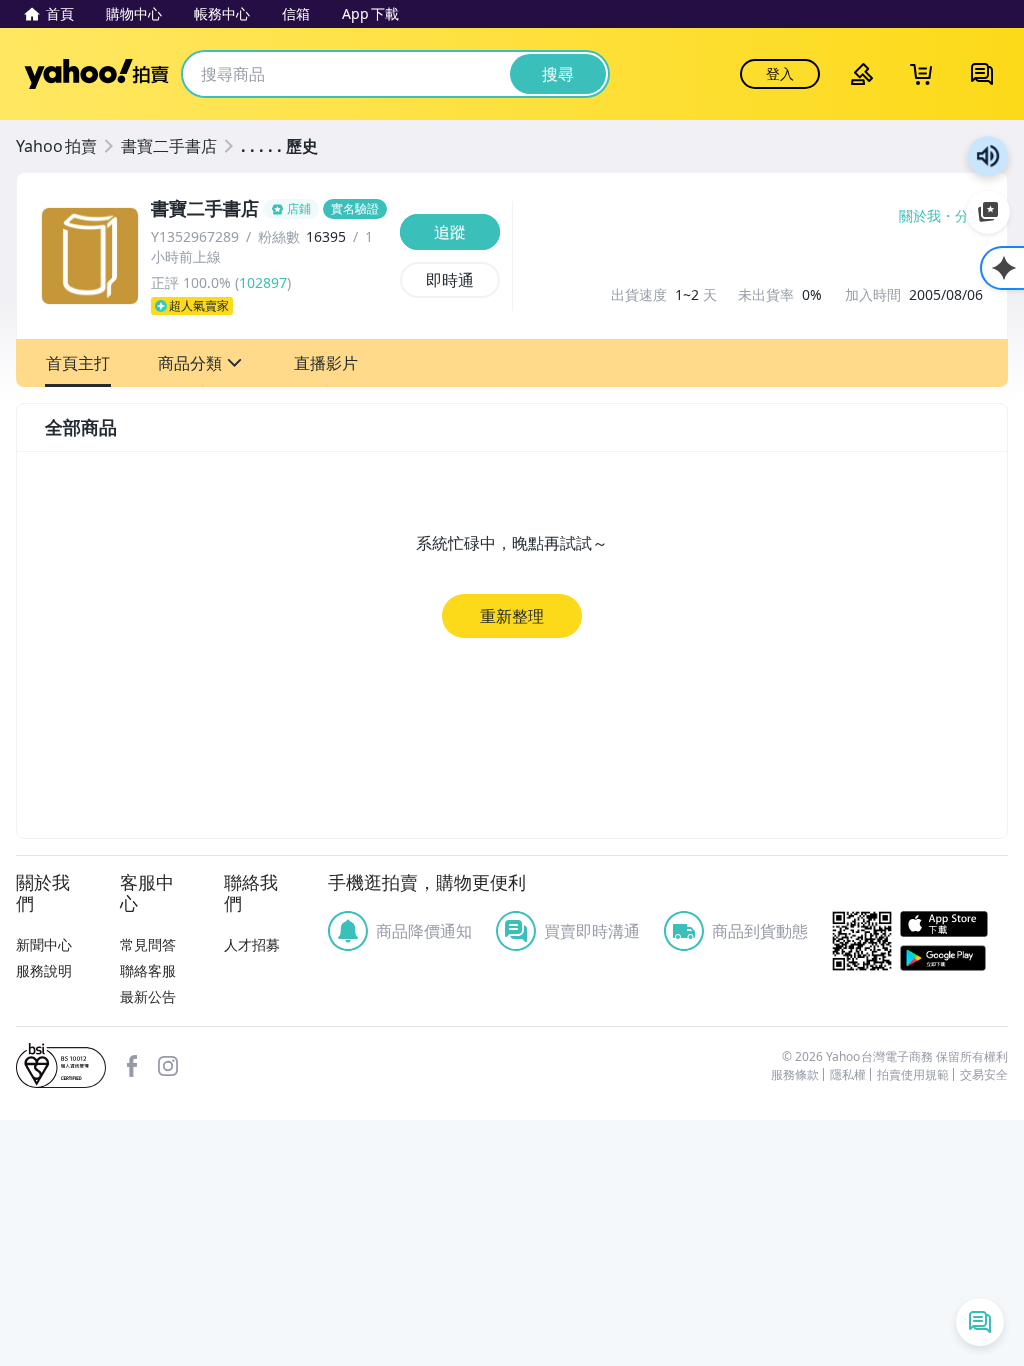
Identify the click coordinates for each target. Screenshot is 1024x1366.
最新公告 (148, 996)
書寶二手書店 (169, 146)
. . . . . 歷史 (279, 146)
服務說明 (44, 970)
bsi (61, 1066)
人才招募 (252, 944)
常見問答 (148, 944)
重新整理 (512, 616)
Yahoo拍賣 (96, 74)
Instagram (168, 1066)
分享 (969, 216)
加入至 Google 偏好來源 (988, 212)
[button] (78, 363)
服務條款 (795, 1075)
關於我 (920, 216)
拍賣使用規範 (913, 1075)
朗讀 (988, 156)
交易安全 (984, 1075)
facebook (132, 1066)
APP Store (954, 924)
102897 (263, 282)
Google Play (954, 958)
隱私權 (848, 1075)
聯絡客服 (148, 970)
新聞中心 (44, 944)
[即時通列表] (980, 1322)
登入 (780, 73)
